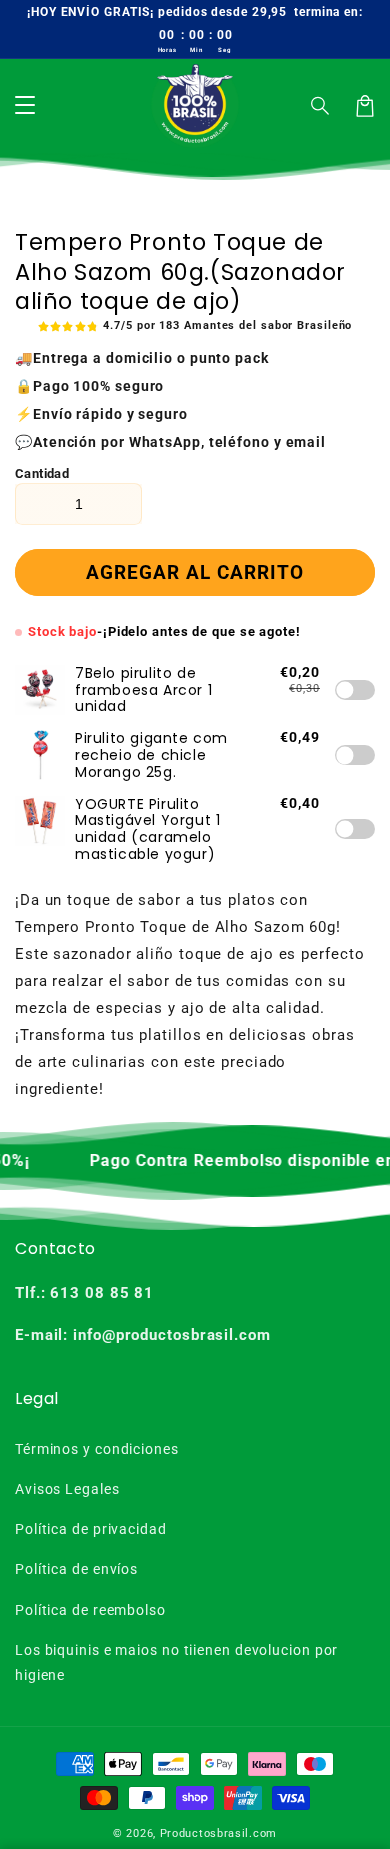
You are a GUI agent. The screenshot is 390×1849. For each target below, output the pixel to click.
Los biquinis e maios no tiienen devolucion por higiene (176, 1662)
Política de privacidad (91, 1529)
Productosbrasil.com (218, 1833)
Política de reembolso (90, 1610)
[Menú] (25, 106)
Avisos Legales (67, 1489)
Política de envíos (76, 1569)
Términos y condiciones (97, 1449)
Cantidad (42, 473)
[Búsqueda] (321, 106)
